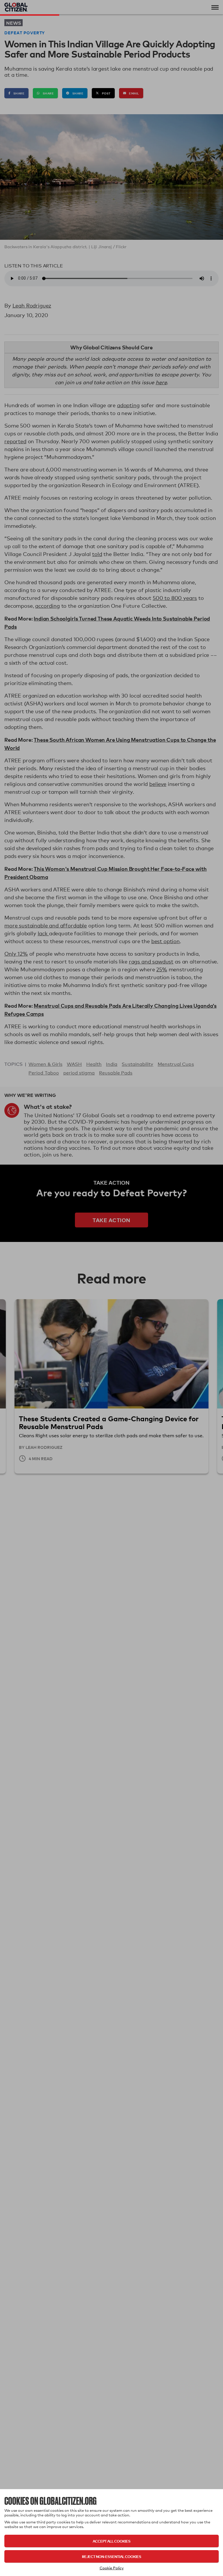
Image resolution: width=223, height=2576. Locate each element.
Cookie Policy (112, 2568)
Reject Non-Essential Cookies (111, 2556)
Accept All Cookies (111, 2541)
